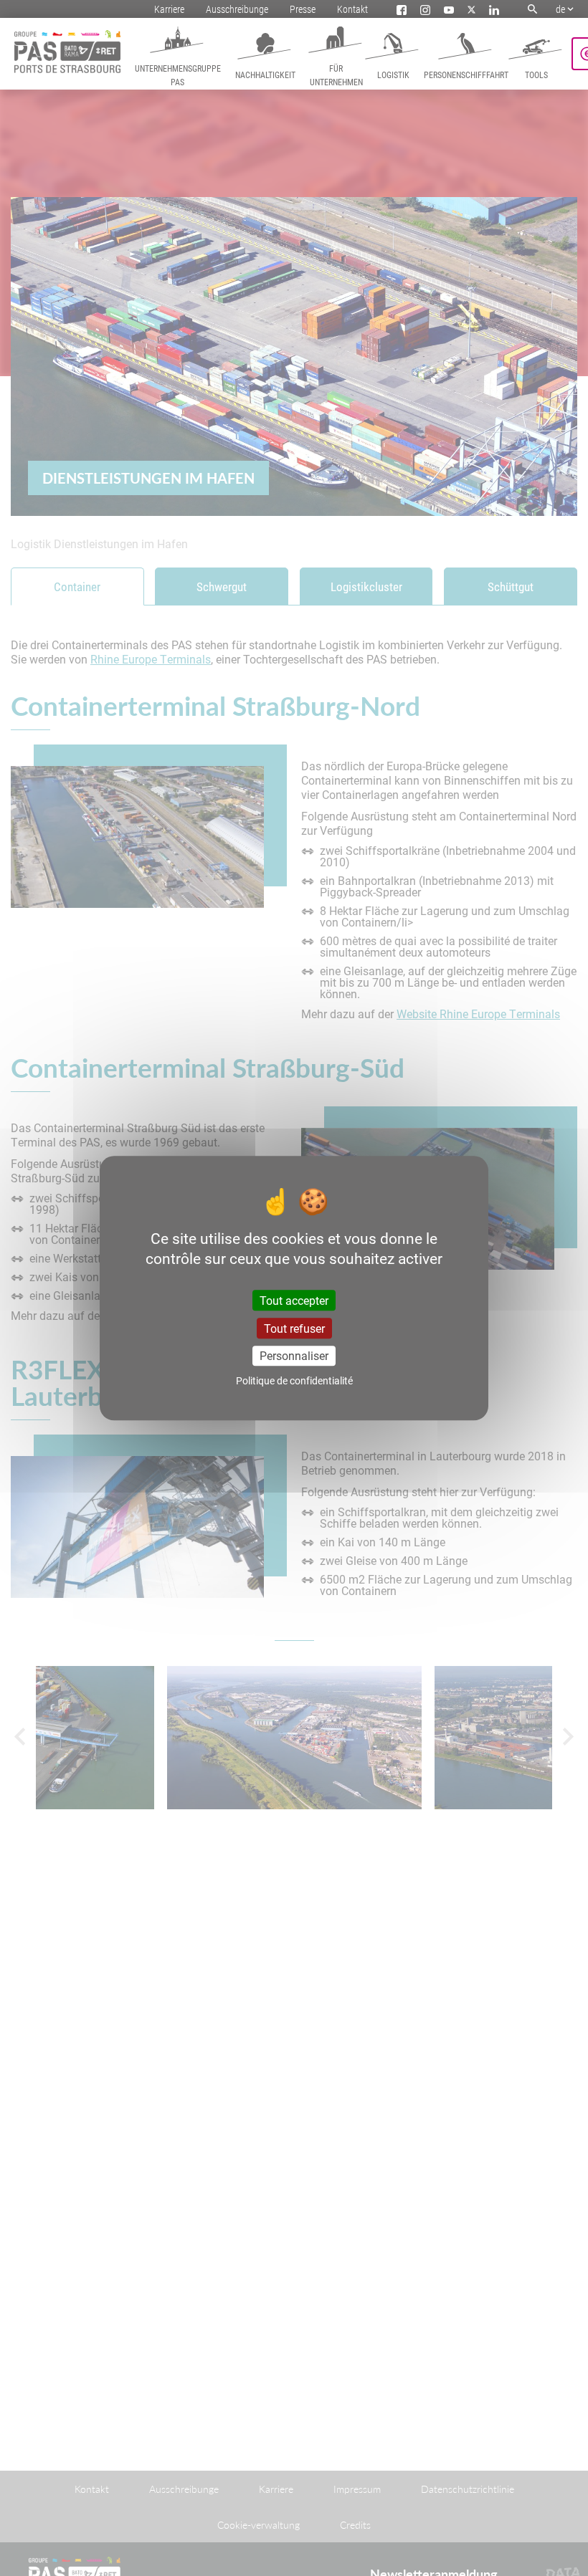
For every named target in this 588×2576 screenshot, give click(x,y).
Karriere (169, 9)
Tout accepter (294, 1300)
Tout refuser (294, 1328)
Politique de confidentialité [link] (294, 1380)
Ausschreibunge (237, 9)
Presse (303, 9)
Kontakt (352, 9)
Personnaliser (294, 1355)
